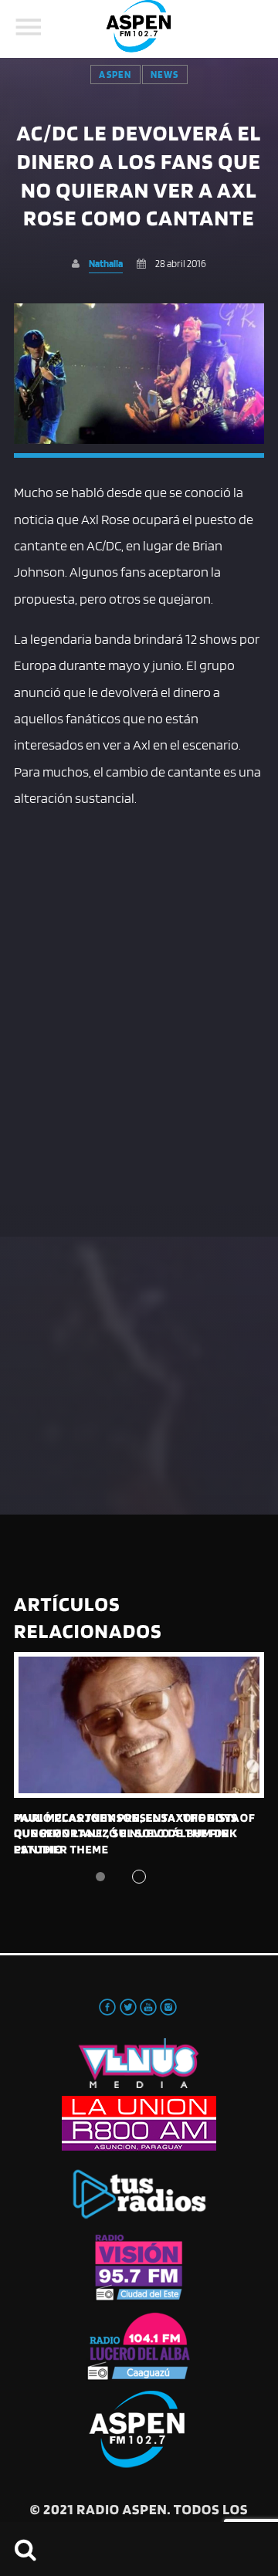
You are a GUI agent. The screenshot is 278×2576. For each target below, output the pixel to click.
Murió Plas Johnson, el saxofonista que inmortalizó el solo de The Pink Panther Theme (127, 1833)
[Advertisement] (139, 963)
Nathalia (106, 264)
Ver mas (139, 1725)
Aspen (115, 74)
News (165, 74)
